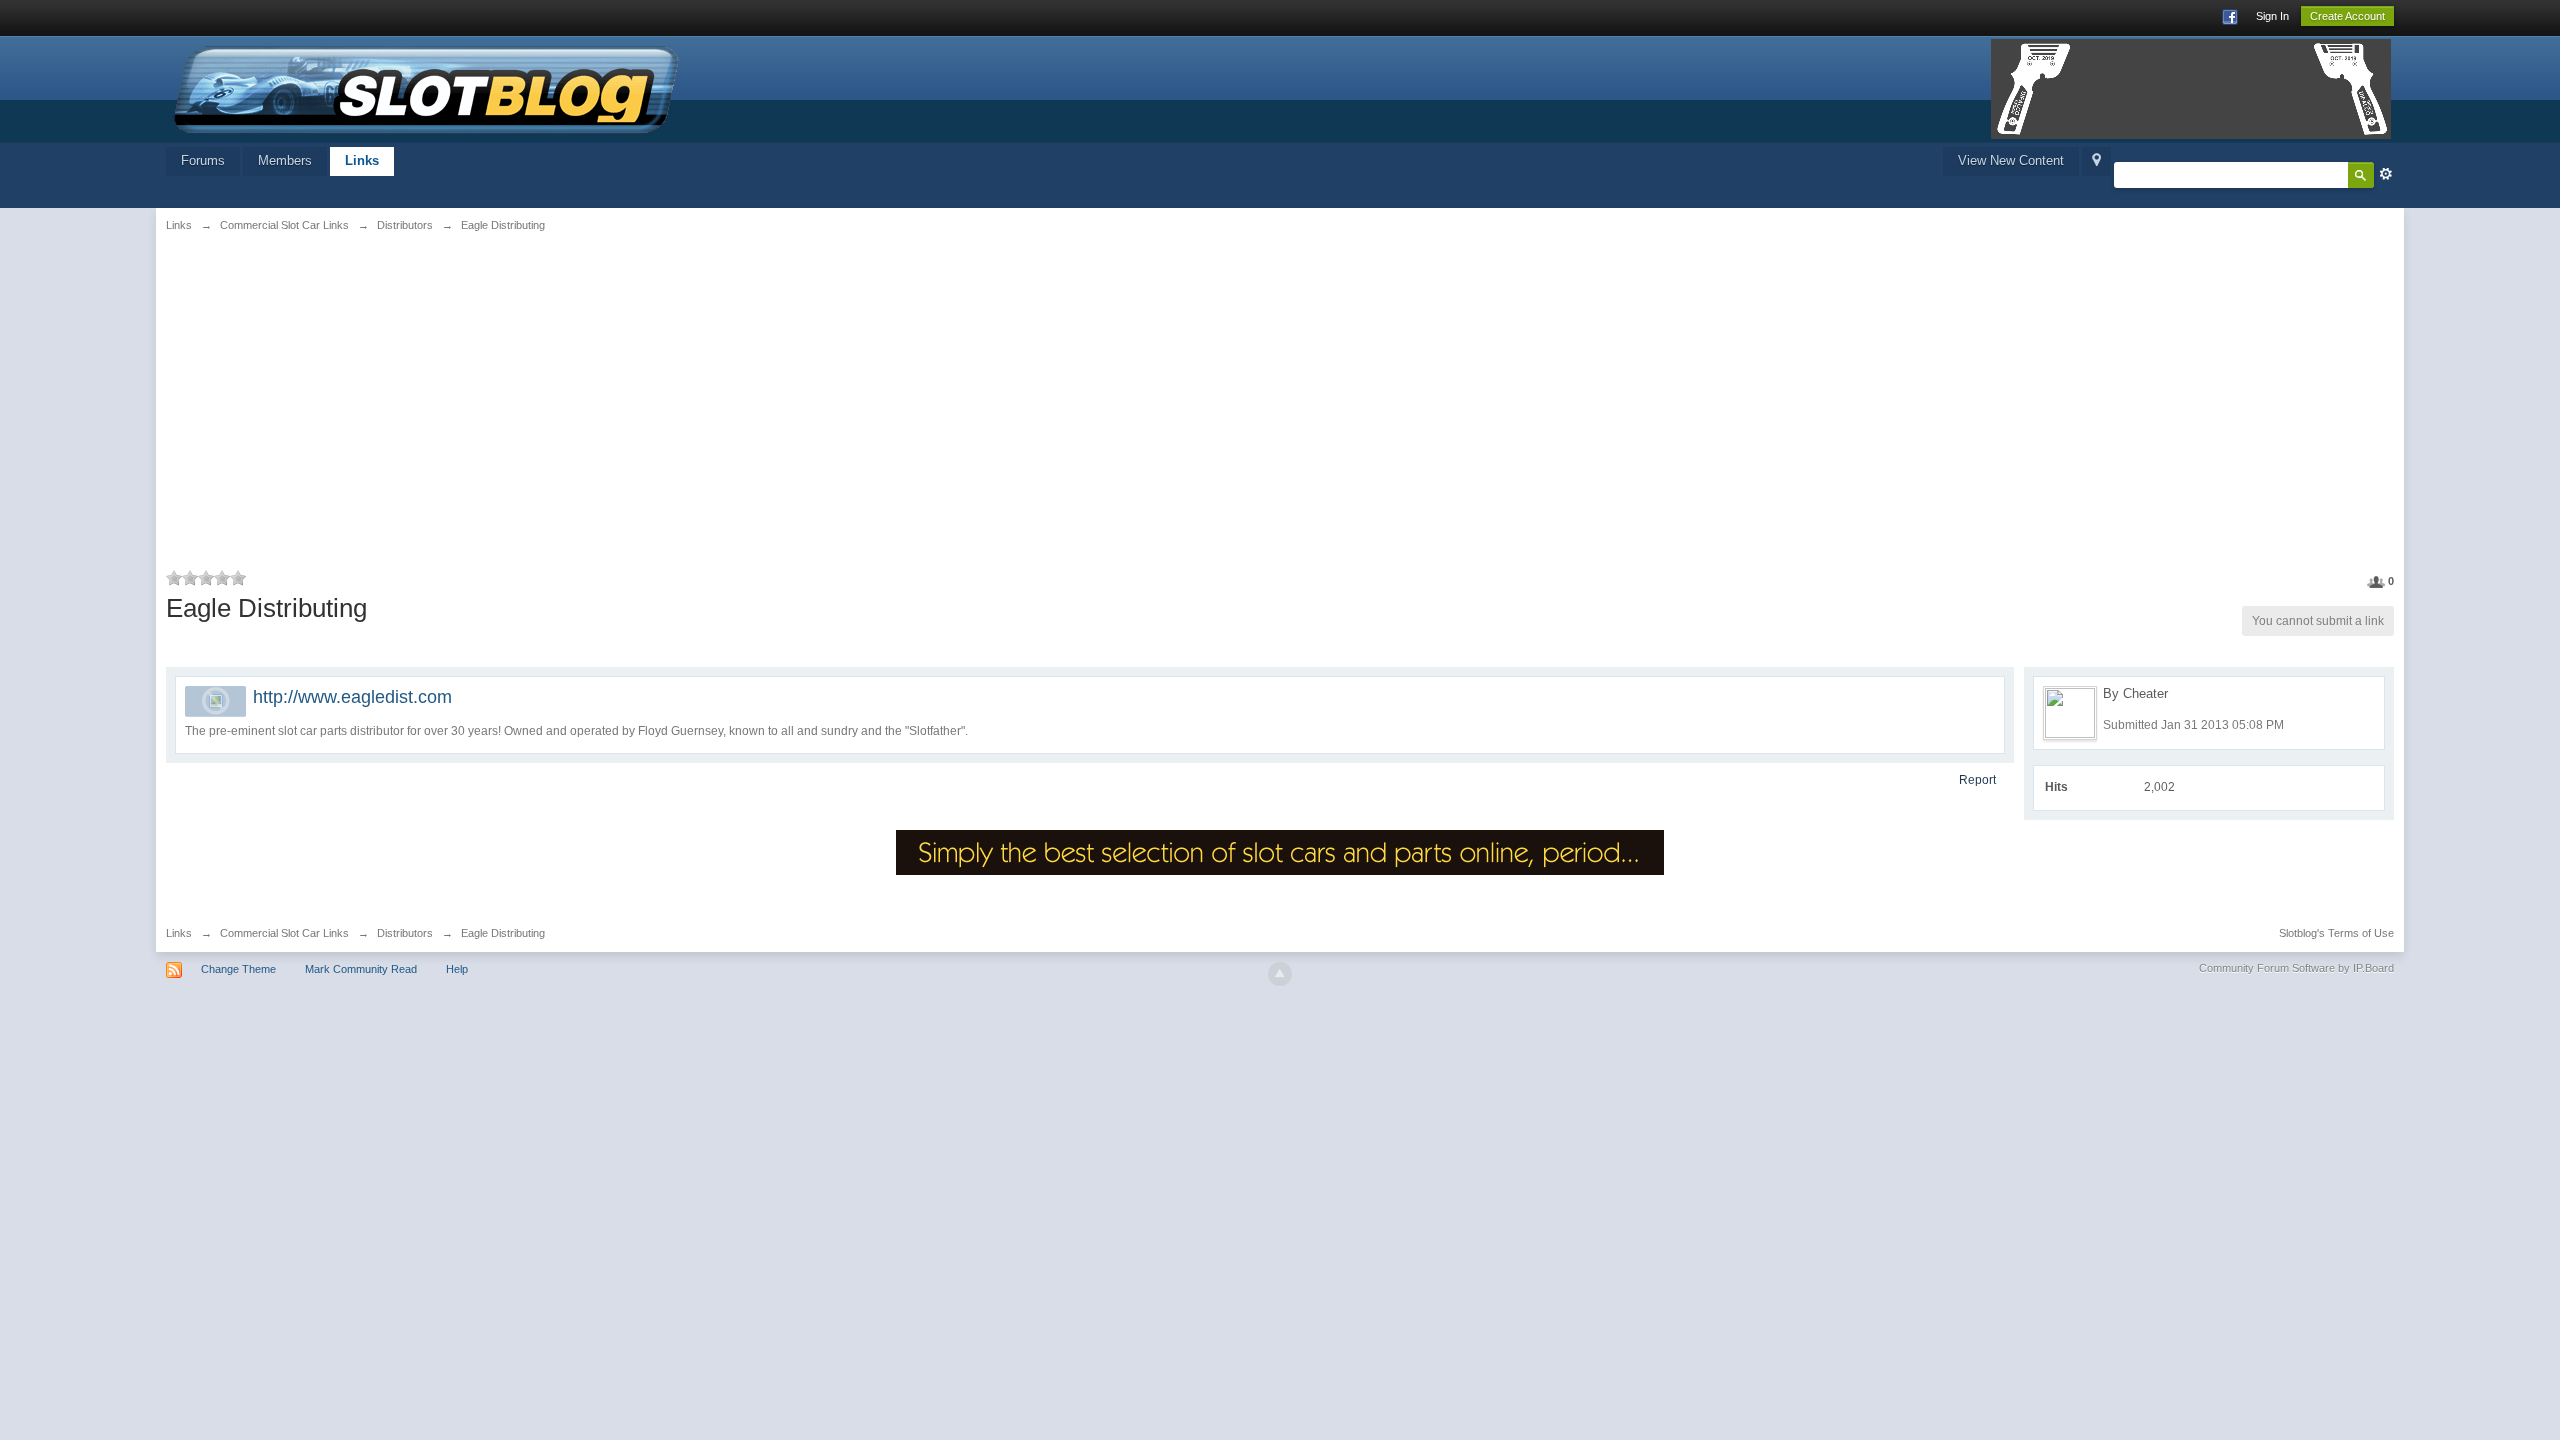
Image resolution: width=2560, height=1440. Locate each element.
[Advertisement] (544, 397)
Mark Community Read (361, 969)
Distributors (405, 933)
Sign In (2272, 16)
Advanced (2386, 174)
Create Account (2347, 16)
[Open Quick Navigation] (2096, 161)
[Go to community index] (427, 87)
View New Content (2011, 160)
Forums (203, 160)
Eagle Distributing (503, 933)
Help (457, 969)
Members (285, 160)
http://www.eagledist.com (352, 697)
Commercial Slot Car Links (284, 933)
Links (362, 160)
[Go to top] (1280, 974)
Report (1977, 780)
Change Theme (238, 969)
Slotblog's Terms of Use (2336, 933)
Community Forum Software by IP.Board (2296, 968)
